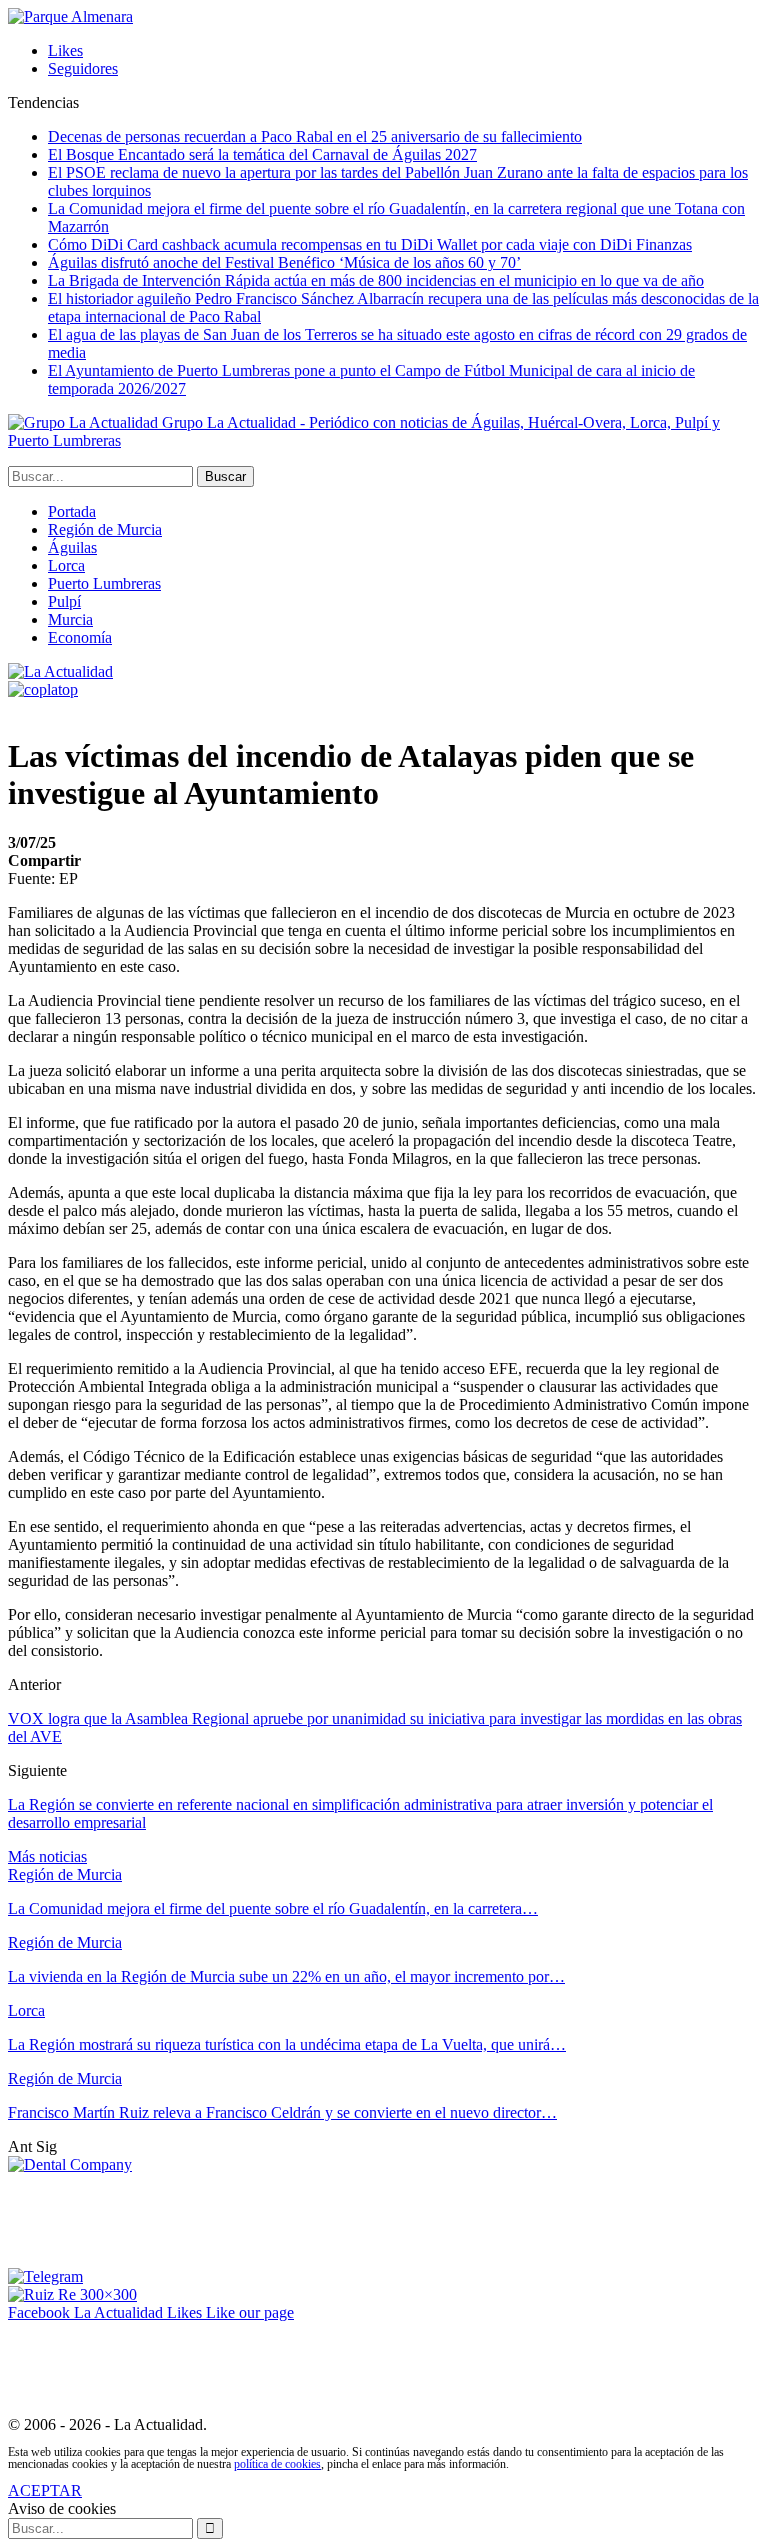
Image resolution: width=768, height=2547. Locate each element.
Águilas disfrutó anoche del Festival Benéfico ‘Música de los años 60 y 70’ (284, 262)
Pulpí (64, 601)
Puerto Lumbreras (104, 583)
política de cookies (277, 2464)
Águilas (72, 547)
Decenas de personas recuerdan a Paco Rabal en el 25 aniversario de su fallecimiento (315, 136)
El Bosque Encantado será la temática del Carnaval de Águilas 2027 (262, 154)
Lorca (66, 565)
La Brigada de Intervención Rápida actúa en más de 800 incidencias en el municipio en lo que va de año (376, 280)
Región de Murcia (105, 529)
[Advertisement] (372, 2219)
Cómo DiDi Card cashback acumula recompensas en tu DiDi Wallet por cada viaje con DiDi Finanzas (370, 244)
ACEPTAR (45, 2490)
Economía (80, 637)
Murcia (70, 619)
